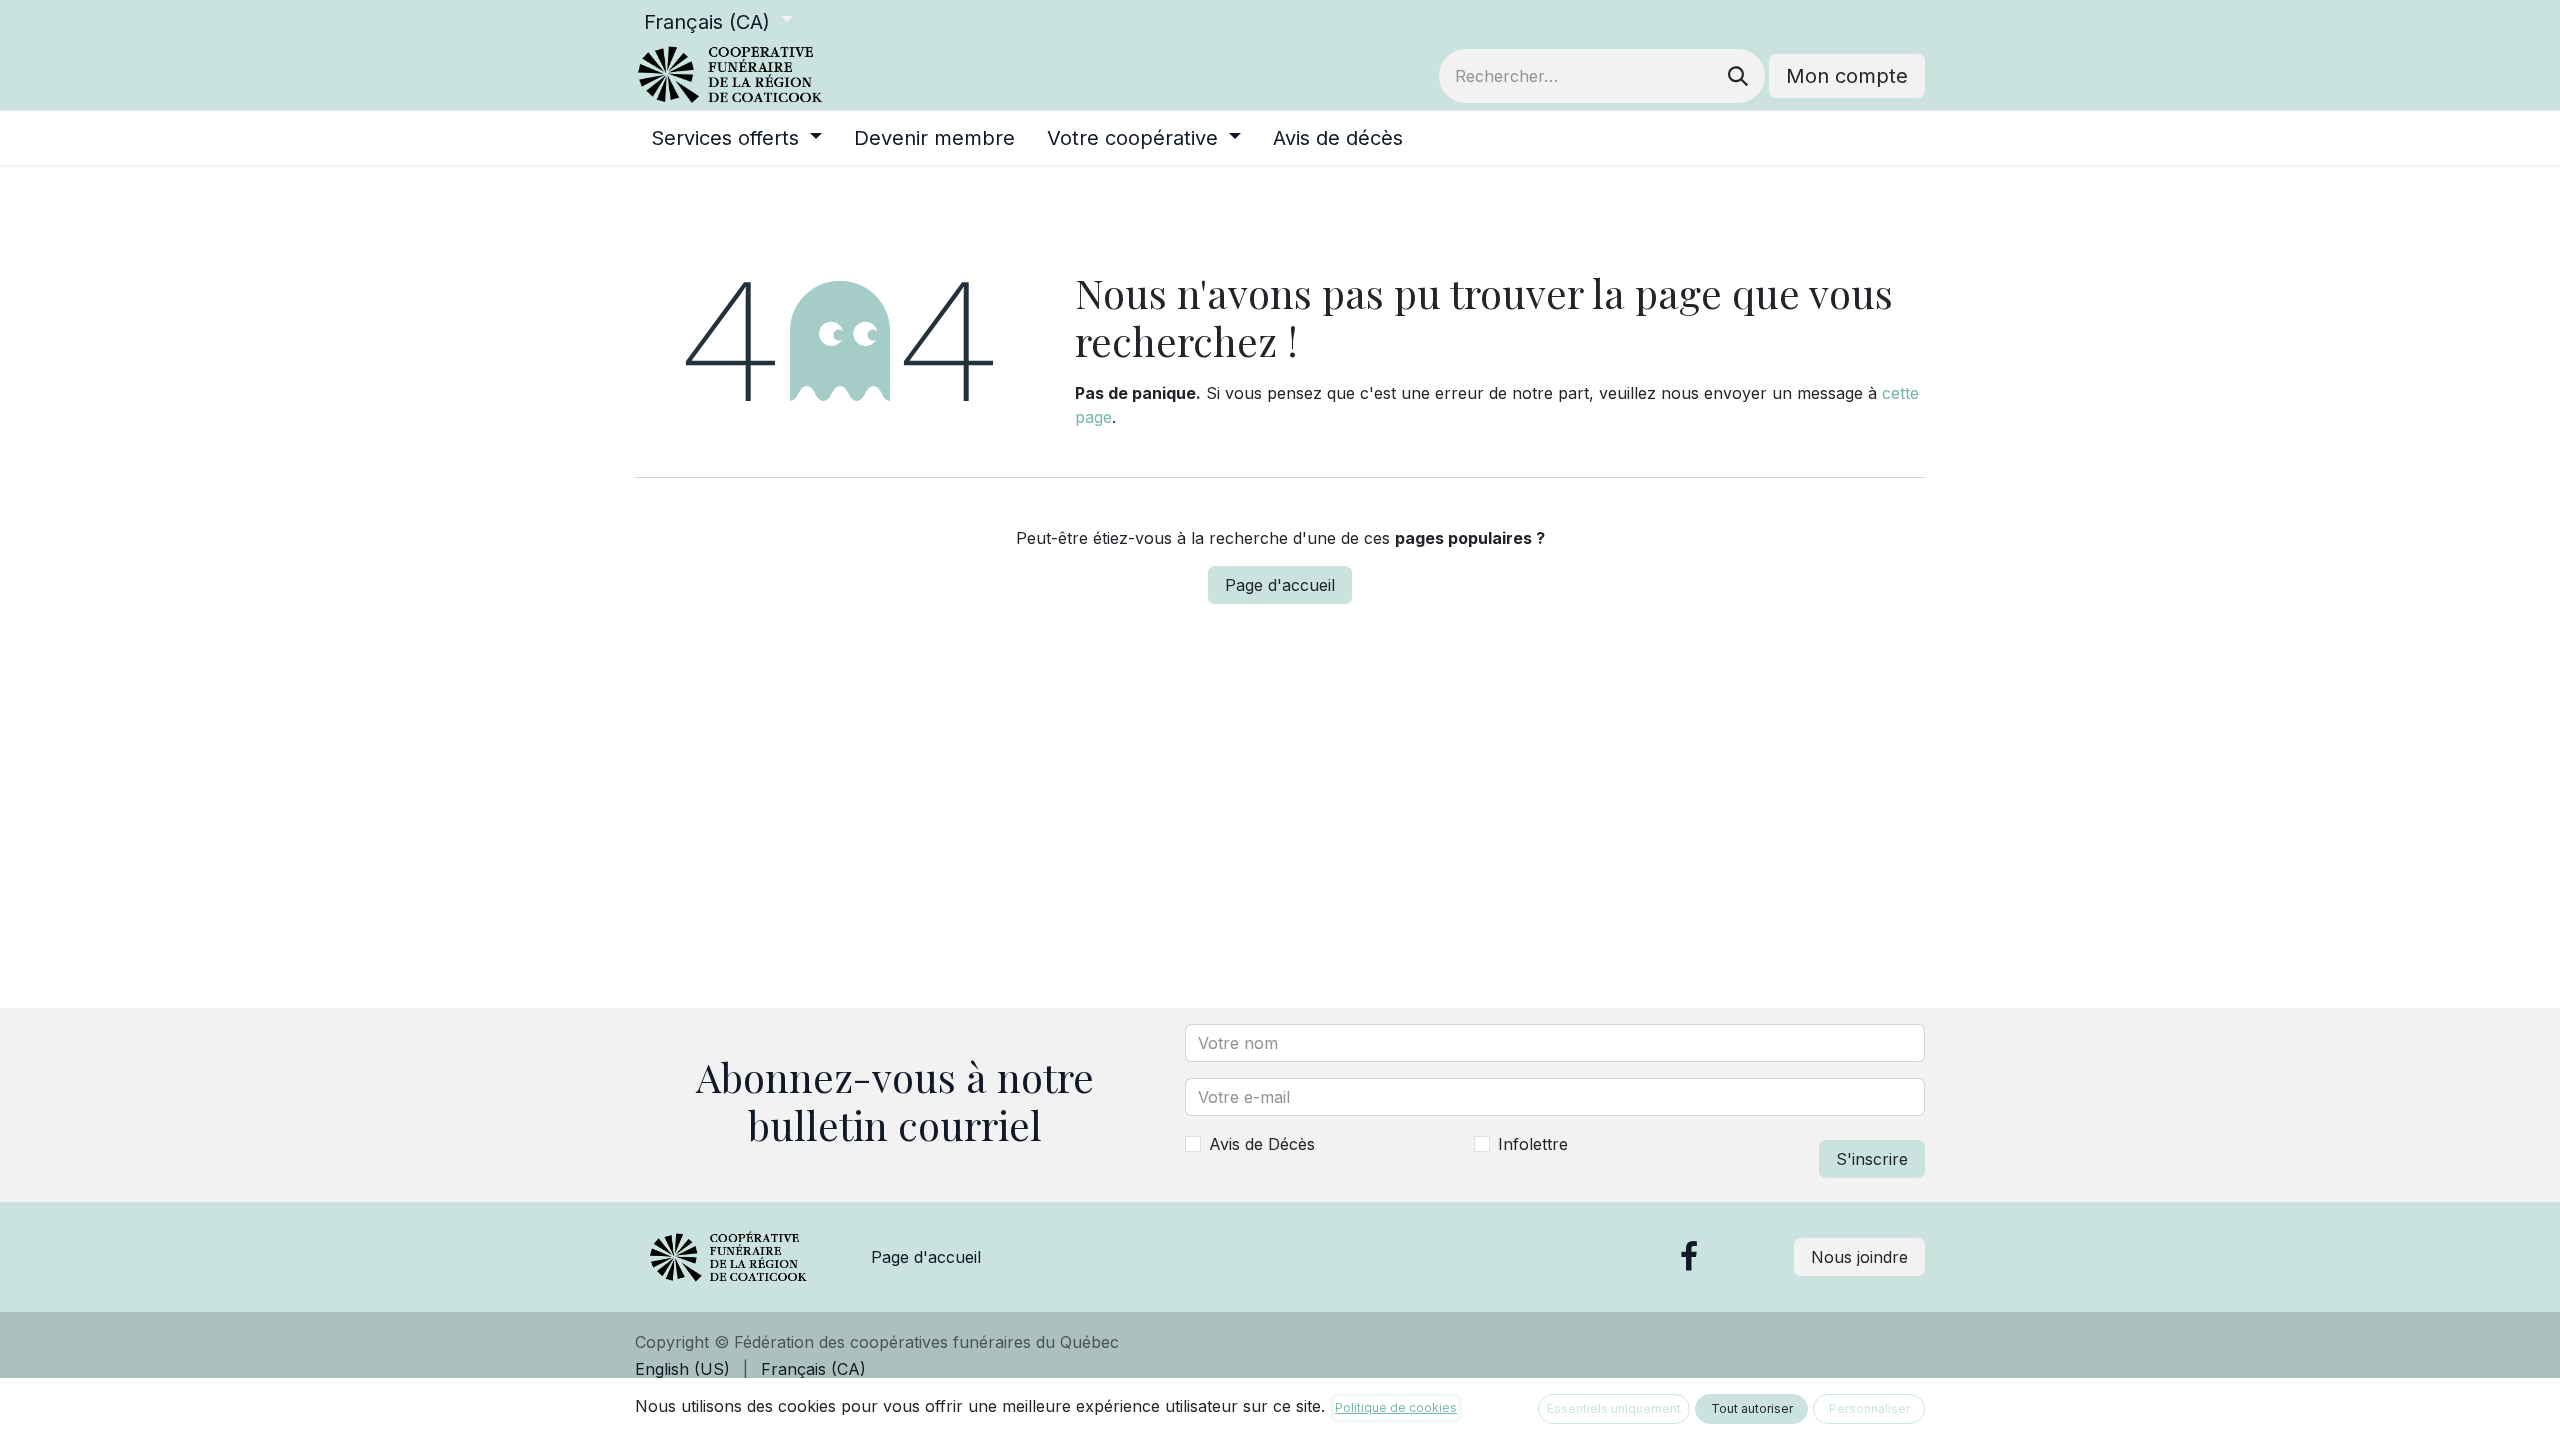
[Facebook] (1689, 1257)
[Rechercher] (1738, 76)
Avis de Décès (1262, 1144)
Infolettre (1533, 1144)
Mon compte (1847, 76)
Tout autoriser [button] (1752, 1408)
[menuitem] (736, 138)
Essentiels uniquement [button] (1614, 1408)
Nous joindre (1859, 1257)
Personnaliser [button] (1869, 1408)
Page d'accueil (1280, 585)
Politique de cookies (1396, 1407)
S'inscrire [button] (1872, 1159)
